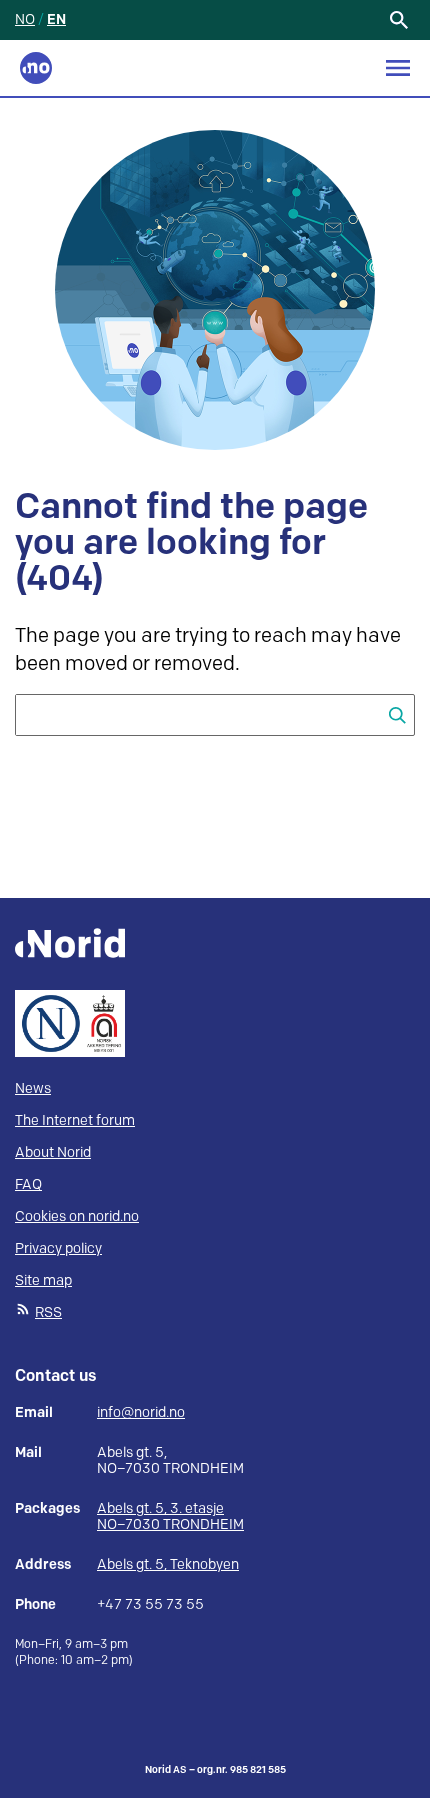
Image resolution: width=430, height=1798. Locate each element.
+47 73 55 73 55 (150, 1605)
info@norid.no (141, 1413)
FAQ (28, 1184)
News (33, 1088)
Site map (43, 1280)
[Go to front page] (36, 68)
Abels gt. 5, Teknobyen (168, 1564)
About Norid (53, 1152)
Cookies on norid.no (77, 1216)
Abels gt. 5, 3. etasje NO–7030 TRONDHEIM (170, 1516)
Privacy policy (58, 1248)
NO (25, 19)
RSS (48, 1312)
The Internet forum (75, 1120)
